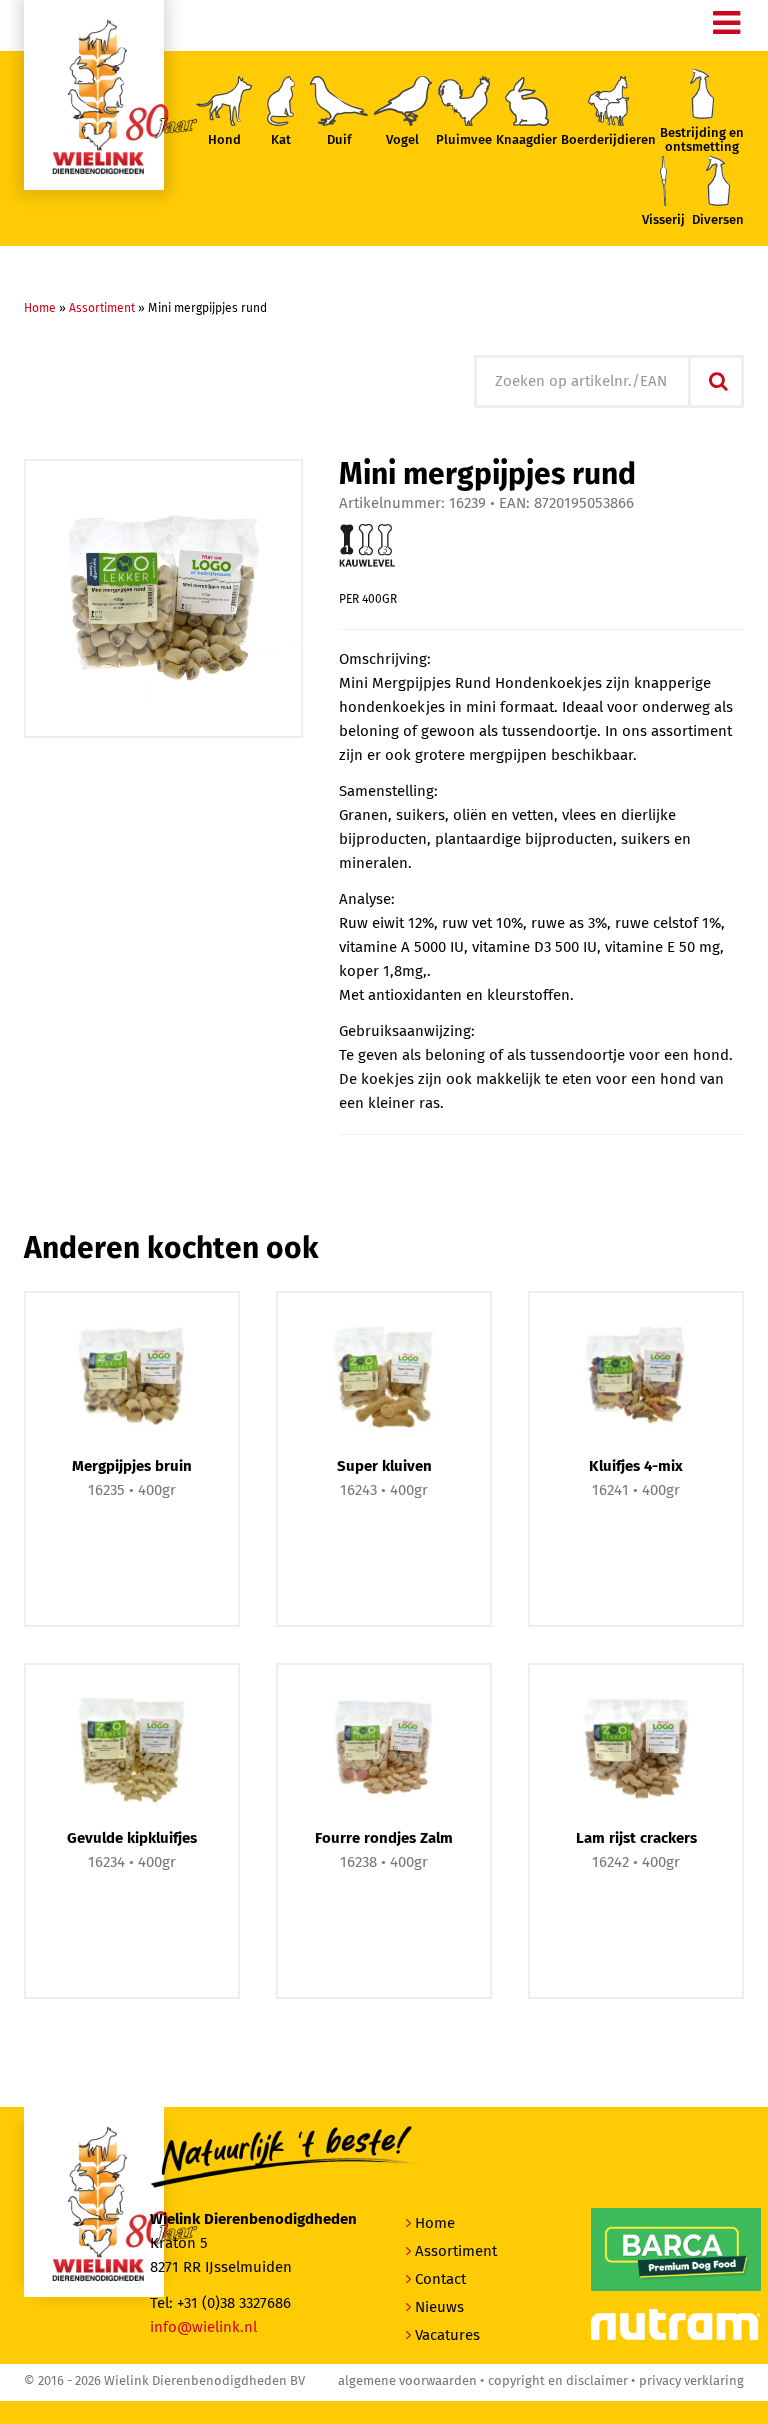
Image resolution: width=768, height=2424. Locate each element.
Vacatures (447, 2335)
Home (40, 309)
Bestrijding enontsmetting (702, 140)
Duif (339, 140)
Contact (440, 2279)
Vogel (402, 140)
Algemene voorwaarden (407, 2381)
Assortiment (102, 309)
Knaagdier (526, 140)
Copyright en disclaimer (558, 2381)
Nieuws (439, 2307)
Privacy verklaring (691, 2381)
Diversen (718, 220)
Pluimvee (464, 140)
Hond (224, 140)
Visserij (663, 220)
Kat (281, 140)
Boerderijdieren (608, 140)
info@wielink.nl (203, 2327)
